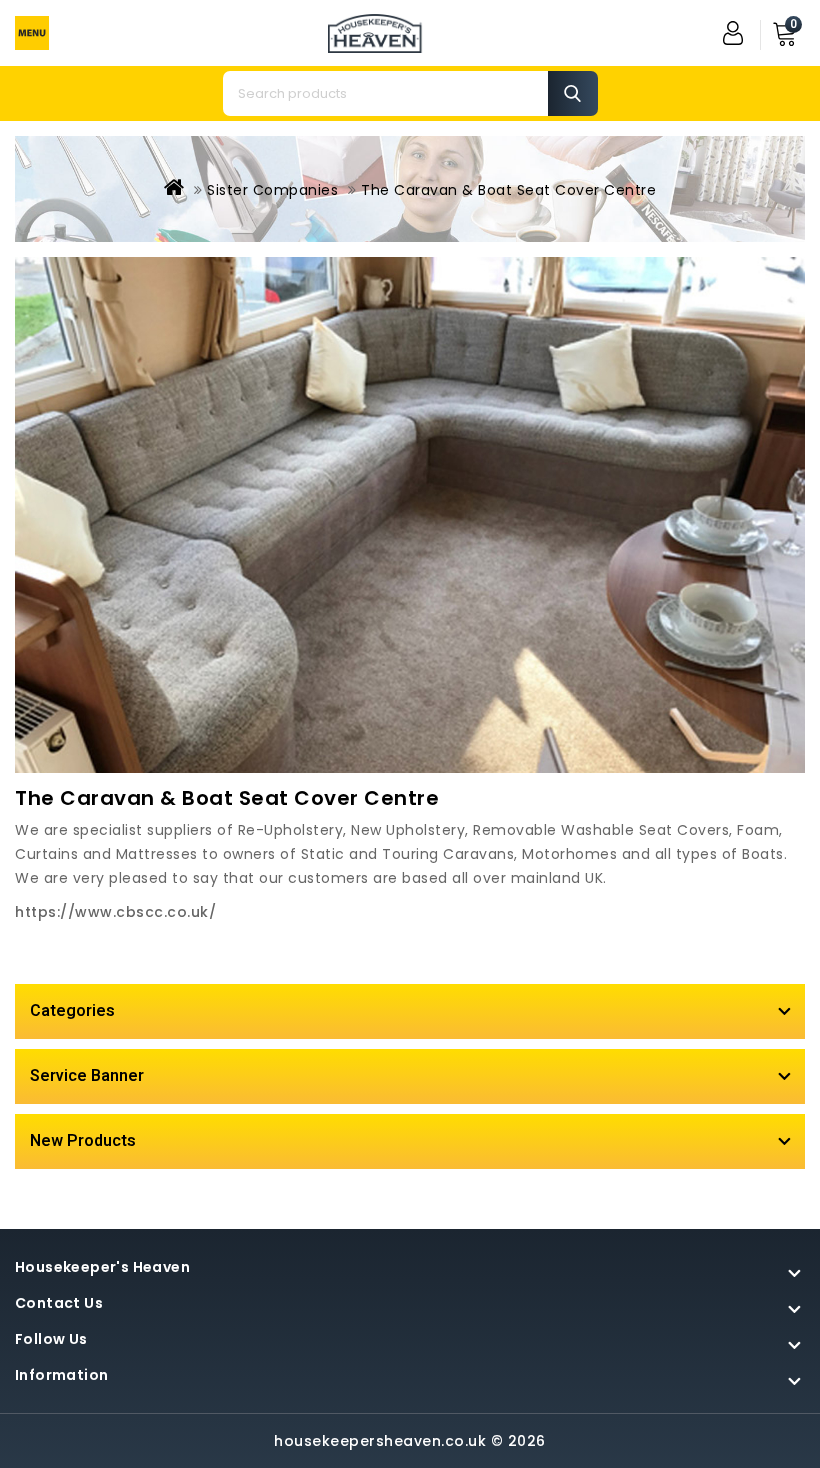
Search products (573, 93)
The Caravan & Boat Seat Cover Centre (508, 190)
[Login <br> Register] (735, 33)
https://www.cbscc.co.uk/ (115, 912)
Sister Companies (272, 190)
